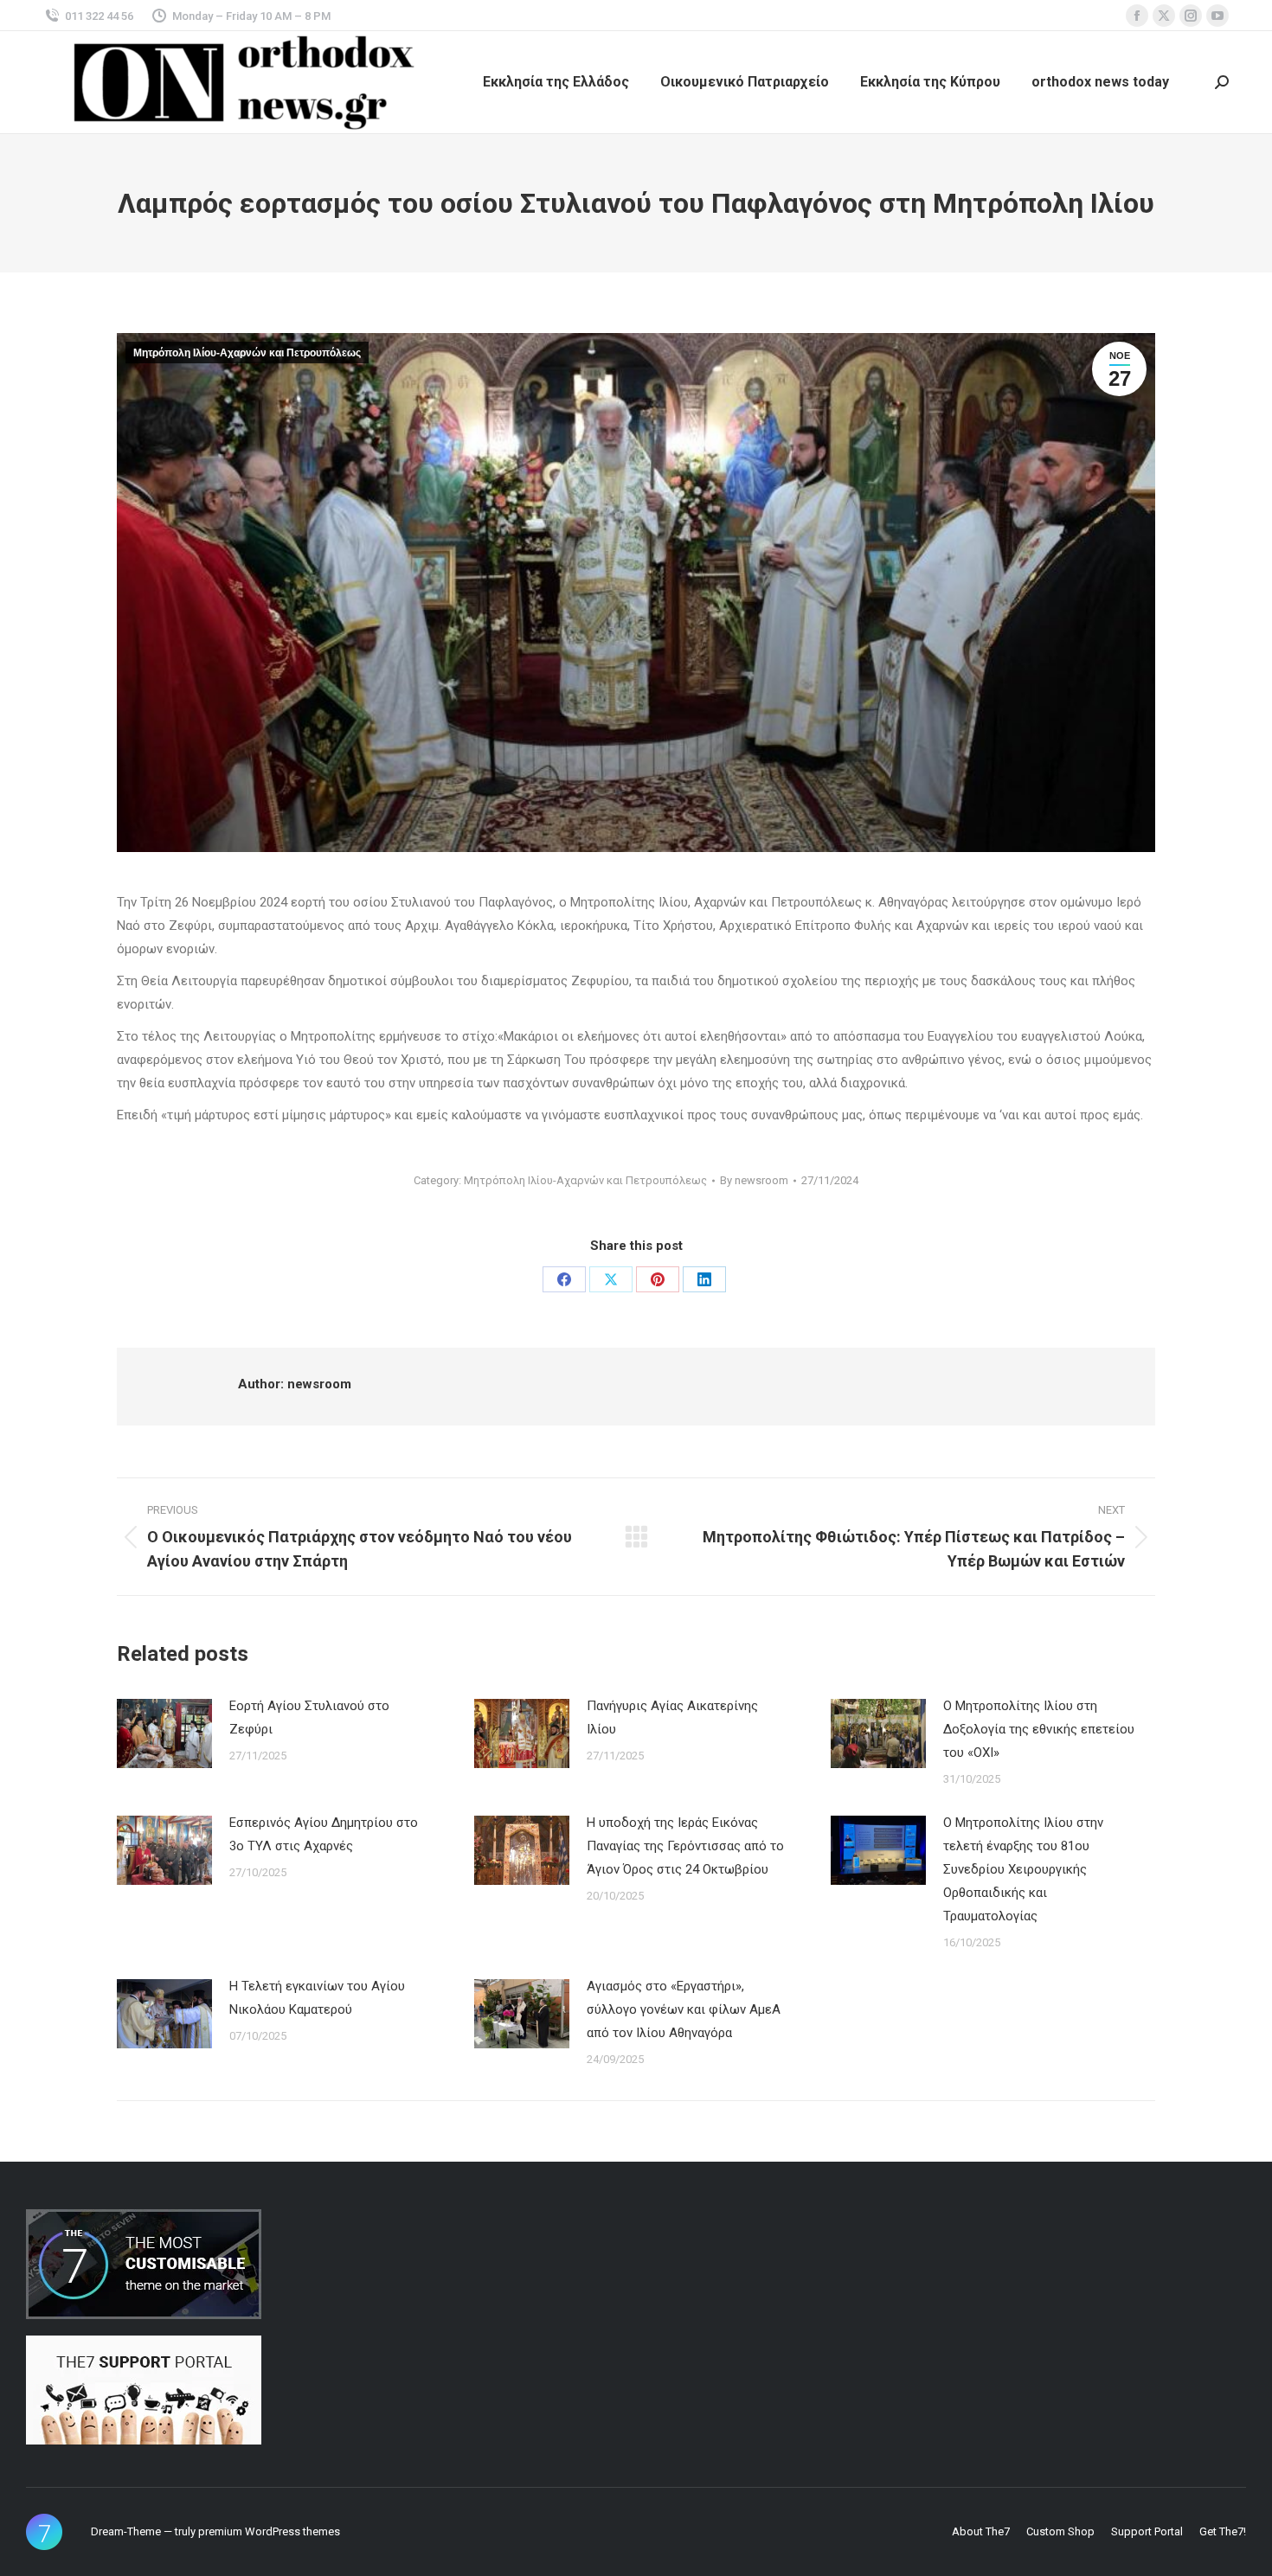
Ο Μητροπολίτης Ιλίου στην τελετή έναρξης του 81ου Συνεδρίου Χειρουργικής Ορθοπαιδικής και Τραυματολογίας (1023, 1869)
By (754, 1180)
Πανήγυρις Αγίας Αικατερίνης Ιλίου (672, 1717)
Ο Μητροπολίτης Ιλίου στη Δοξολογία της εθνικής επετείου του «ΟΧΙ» (1039, 1729)
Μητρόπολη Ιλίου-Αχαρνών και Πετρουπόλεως (247, 353)
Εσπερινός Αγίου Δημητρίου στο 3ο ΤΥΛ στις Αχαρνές (324, 1834)
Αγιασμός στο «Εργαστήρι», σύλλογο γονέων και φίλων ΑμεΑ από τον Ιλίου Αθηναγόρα (684, 2009)
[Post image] (164, 1733)
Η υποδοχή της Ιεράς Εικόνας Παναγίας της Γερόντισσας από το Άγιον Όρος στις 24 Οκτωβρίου (685, 1846)
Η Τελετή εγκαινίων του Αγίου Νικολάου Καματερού (317, 1998)
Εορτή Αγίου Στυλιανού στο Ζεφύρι (309, 1717)
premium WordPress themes (269, 2531)
